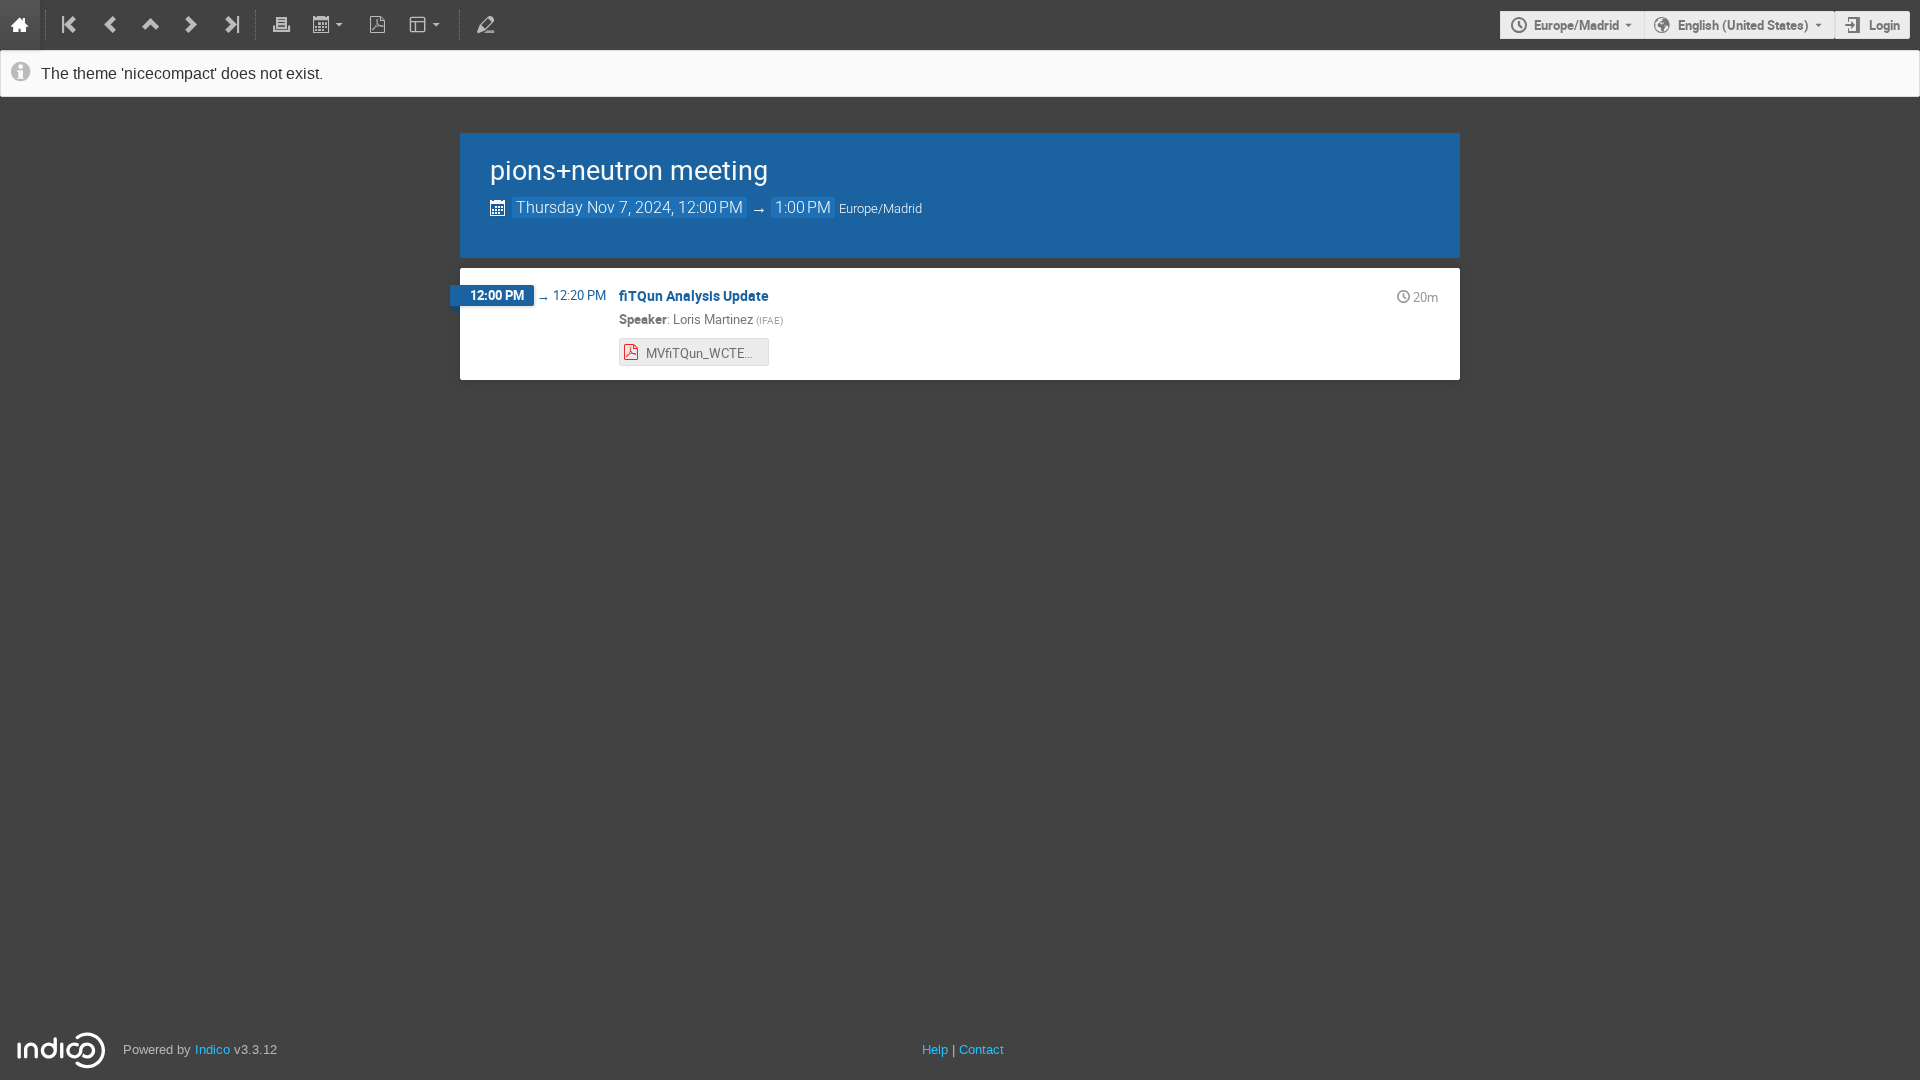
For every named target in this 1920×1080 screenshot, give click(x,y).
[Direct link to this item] (783, 296)
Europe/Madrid (1576, 25)
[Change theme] (426, 25)
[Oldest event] (71, 25)
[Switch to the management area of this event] (485, 25)
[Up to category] (151, 25)
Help (935, 1049)
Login (1884, 25)
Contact (981, 1049)
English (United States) (1743, 25)
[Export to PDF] (378, 25)
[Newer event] (191, 25)
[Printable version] (281, 25)
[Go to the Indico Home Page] (20, 25)
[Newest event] (230, 25)
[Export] (329, 25)
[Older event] (111, 25)
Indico (212, 1049)
